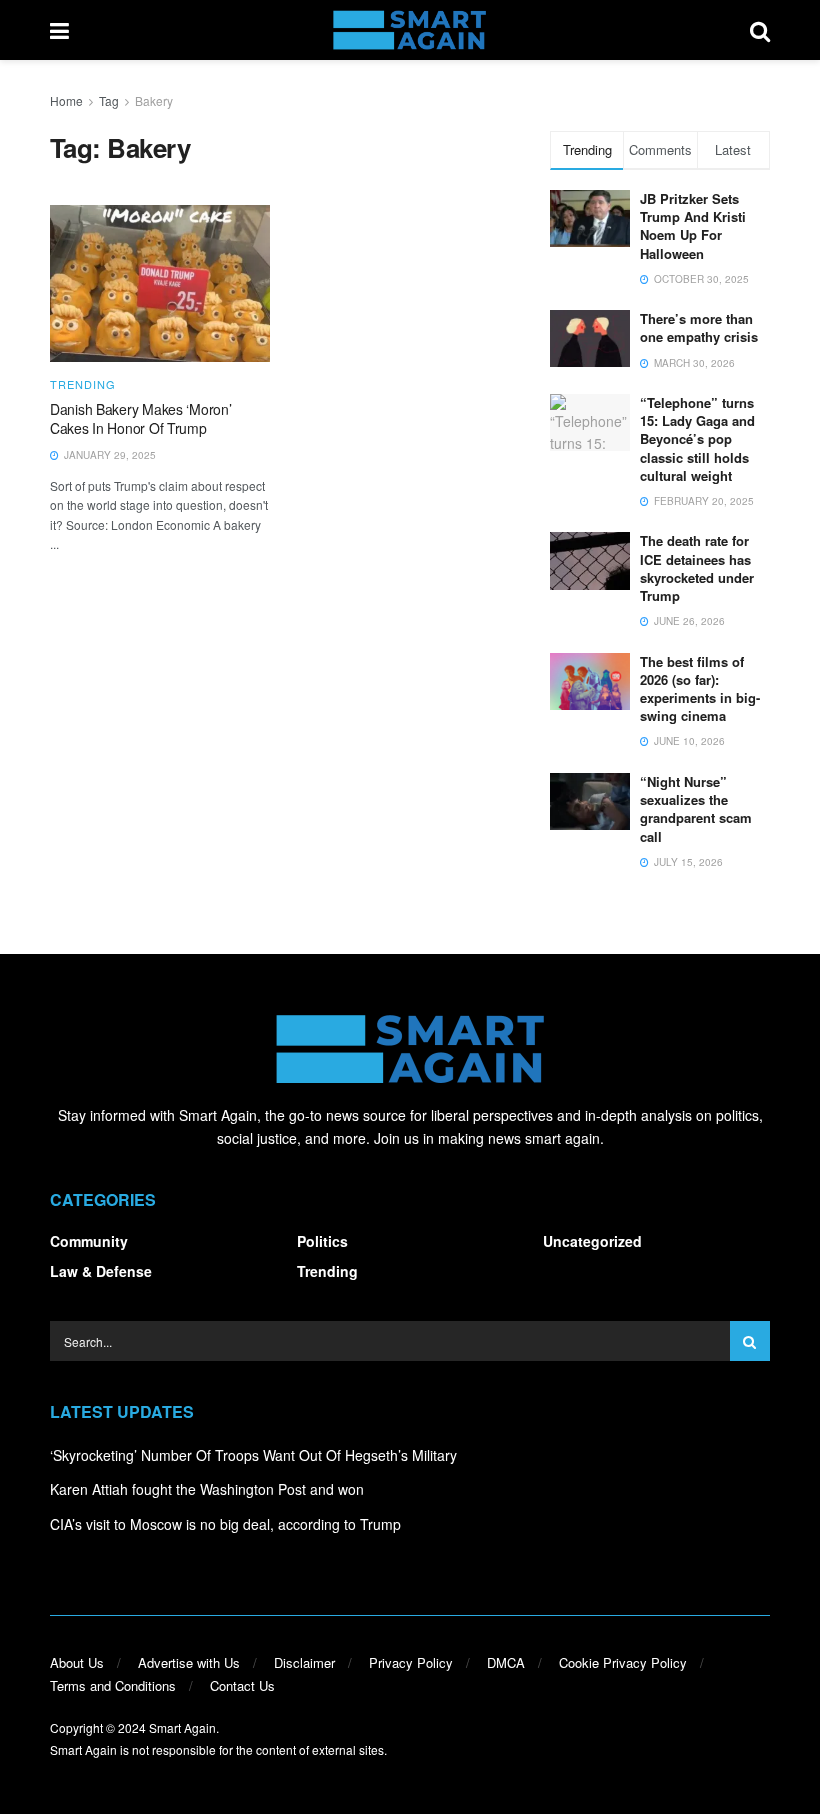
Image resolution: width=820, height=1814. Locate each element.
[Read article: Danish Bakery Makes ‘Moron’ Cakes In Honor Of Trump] (160, 283)
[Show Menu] (59, 30)
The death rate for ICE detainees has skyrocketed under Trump (697, 568)
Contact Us (242, 1685)
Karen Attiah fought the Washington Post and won (207, 1489)
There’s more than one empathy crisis (699, 327)
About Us (77, 1662)
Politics (322, 1241)
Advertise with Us (189, 1662)
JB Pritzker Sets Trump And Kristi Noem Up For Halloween (693, 226)
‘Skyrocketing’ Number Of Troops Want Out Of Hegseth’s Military (253, 1455)
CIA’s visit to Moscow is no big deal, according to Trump (225, 1524)
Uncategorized (592, 1241)
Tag (109, 100)
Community (89, 1241)
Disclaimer (304, 1662)
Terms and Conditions (113, 1685)
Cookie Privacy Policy (623, 1662)
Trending (83, 384)
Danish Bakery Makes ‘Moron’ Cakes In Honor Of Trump (140, 419)
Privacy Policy (411, 1662)
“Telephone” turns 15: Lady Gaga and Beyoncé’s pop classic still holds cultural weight (697, 439)
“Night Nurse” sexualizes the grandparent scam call (696, 809)
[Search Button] (760, 30)
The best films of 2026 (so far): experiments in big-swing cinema (700, 689)
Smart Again (182, 1727)
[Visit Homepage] (409, 30)
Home (66, 100)
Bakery (154, 100)
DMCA (506, 1662)
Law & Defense (101, 1271)
